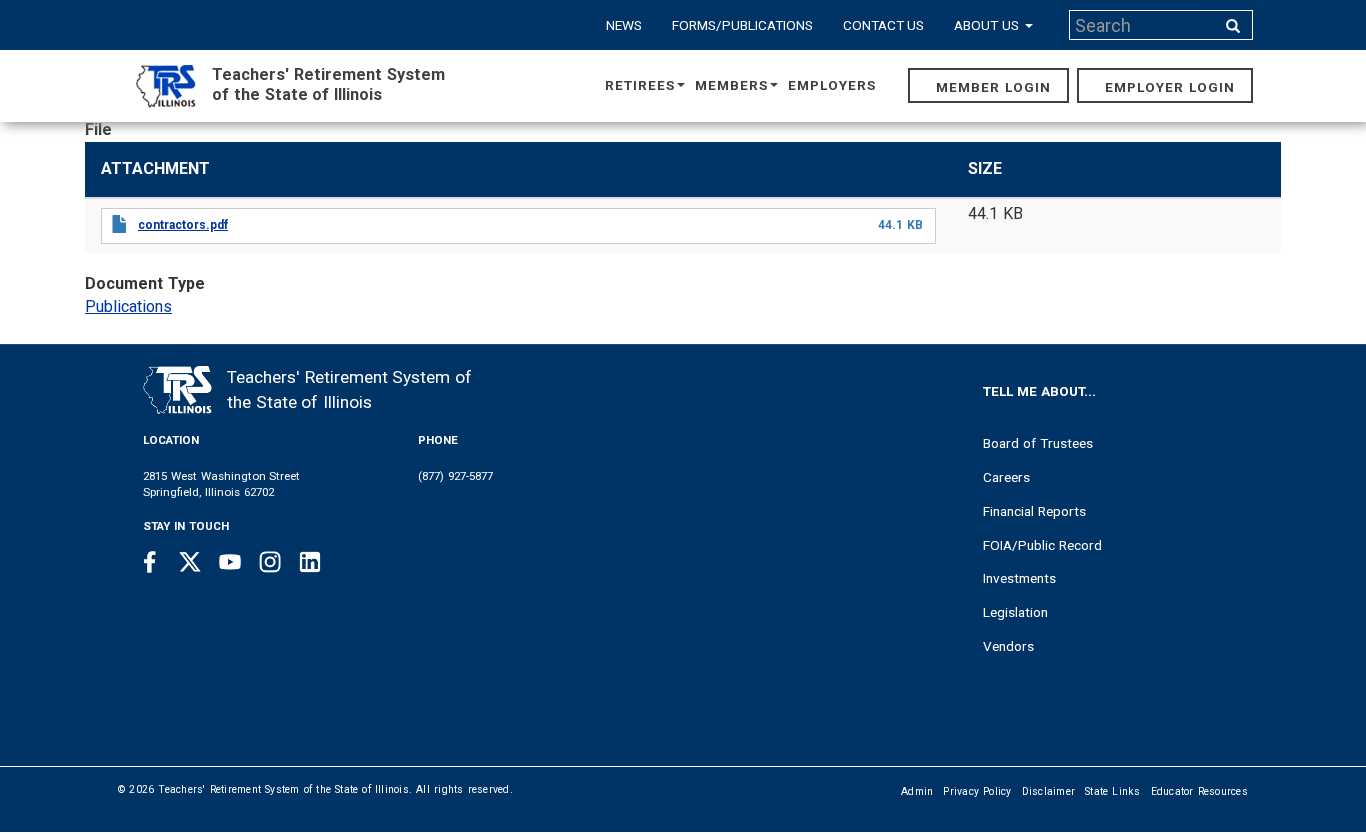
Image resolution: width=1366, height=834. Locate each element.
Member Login (993, 87)
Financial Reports (1034, 511)
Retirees (640, 85)
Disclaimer (1049, 791)
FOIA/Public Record (1042, 545)
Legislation (1015, 612)
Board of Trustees (1038, 443)
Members (731, 85)
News (624, 25)
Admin (917, 791)
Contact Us (884, 25)
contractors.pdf (183, 225)
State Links (1113, 791)
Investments (1019, 578)
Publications (128, 306)
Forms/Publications (742, 25)
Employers (832, 85)
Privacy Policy (977, 791)
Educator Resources (1199, 791)
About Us (988, 25)
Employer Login (1170, 87)
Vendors (1008, 646)
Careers (1006, 477)
